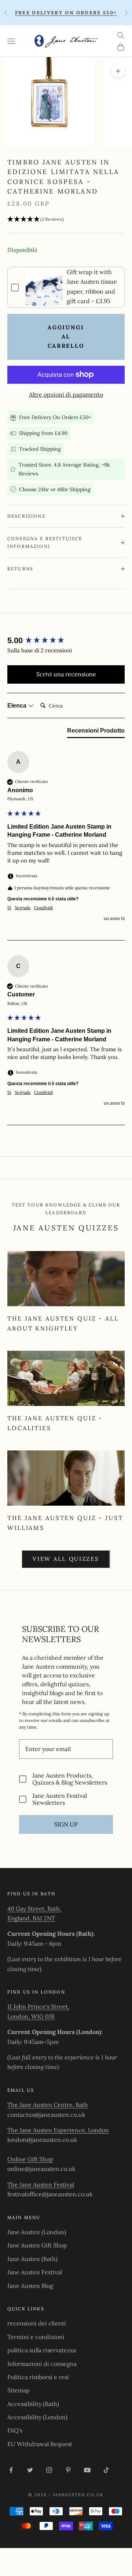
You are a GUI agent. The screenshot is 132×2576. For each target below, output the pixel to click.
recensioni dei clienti (37, 2323)
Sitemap (19, 2390)
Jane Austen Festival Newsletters (60, 1799)
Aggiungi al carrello (66, 336)
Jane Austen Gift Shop (37, 2245)
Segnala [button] (23, 908)
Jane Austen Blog (30, 2286)
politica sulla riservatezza (42, 2350)
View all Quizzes (66, 1559)
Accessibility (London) (37, 2417)
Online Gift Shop (30, 2159)
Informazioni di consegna (42, 2364)
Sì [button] (9, 908)
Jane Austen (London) (37, 2232)
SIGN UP (66, 1824)
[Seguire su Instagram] (49, 2470)
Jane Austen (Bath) (32, 2259)
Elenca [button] (18, 706)
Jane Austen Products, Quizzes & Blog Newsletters (70, 1779)
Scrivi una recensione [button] (66, 674)
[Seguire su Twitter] (30, 2470)
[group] (66, 641)
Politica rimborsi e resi (38, 2377)
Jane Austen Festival (35, 2272)
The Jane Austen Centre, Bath (48, 2105)
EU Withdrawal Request (40, 2444)
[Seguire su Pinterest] (68, 2470)
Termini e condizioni (36, 2337)
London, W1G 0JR (31, 2016)
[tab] (96, 732)
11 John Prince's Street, (38, 2006)
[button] (66, 219)
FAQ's (15, 2430)
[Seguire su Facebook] (11, 2470)
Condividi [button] (43, 908)
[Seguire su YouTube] (87, 2470)
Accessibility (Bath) (33, 2404)
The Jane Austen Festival (41, 2185)
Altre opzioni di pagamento (66, 394)
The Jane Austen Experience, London (58, 2130)
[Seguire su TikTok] (106, 2470)
